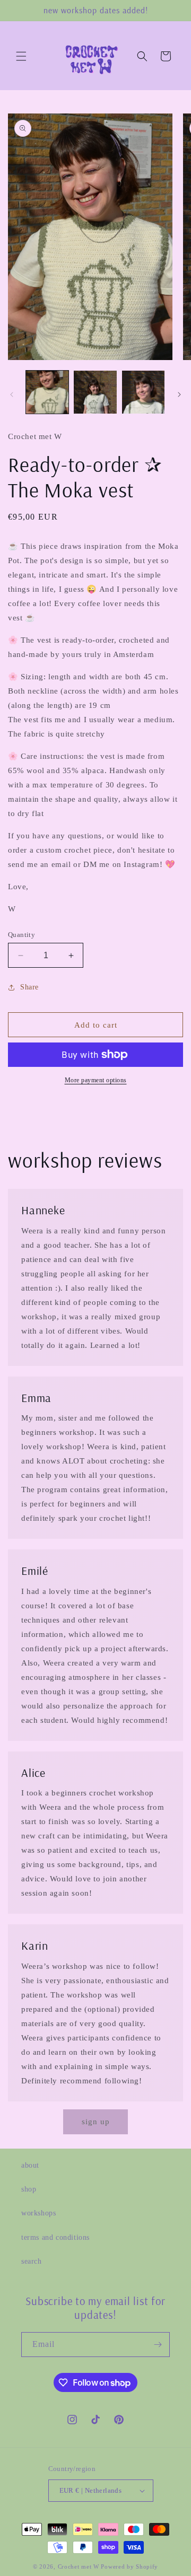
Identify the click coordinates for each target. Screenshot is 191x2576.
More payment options (96, 1080)
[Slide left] (12, 395)
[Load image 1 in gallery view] (47, 392)
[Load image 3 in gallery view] (143, 392)
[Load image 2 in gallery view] (95, 392)
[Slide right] (179, 395)
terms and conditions (55, 2237)
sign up (96, 2122)
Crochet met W (79, 2566)
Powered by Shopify (129, 2566)
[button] (21, 56)
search (32, 2261)
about (30, 2165)
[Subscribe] (158, 2345)
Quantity (21, 935)
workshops (38, 2213)
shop (29, 2189)
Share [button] (29, 987)
